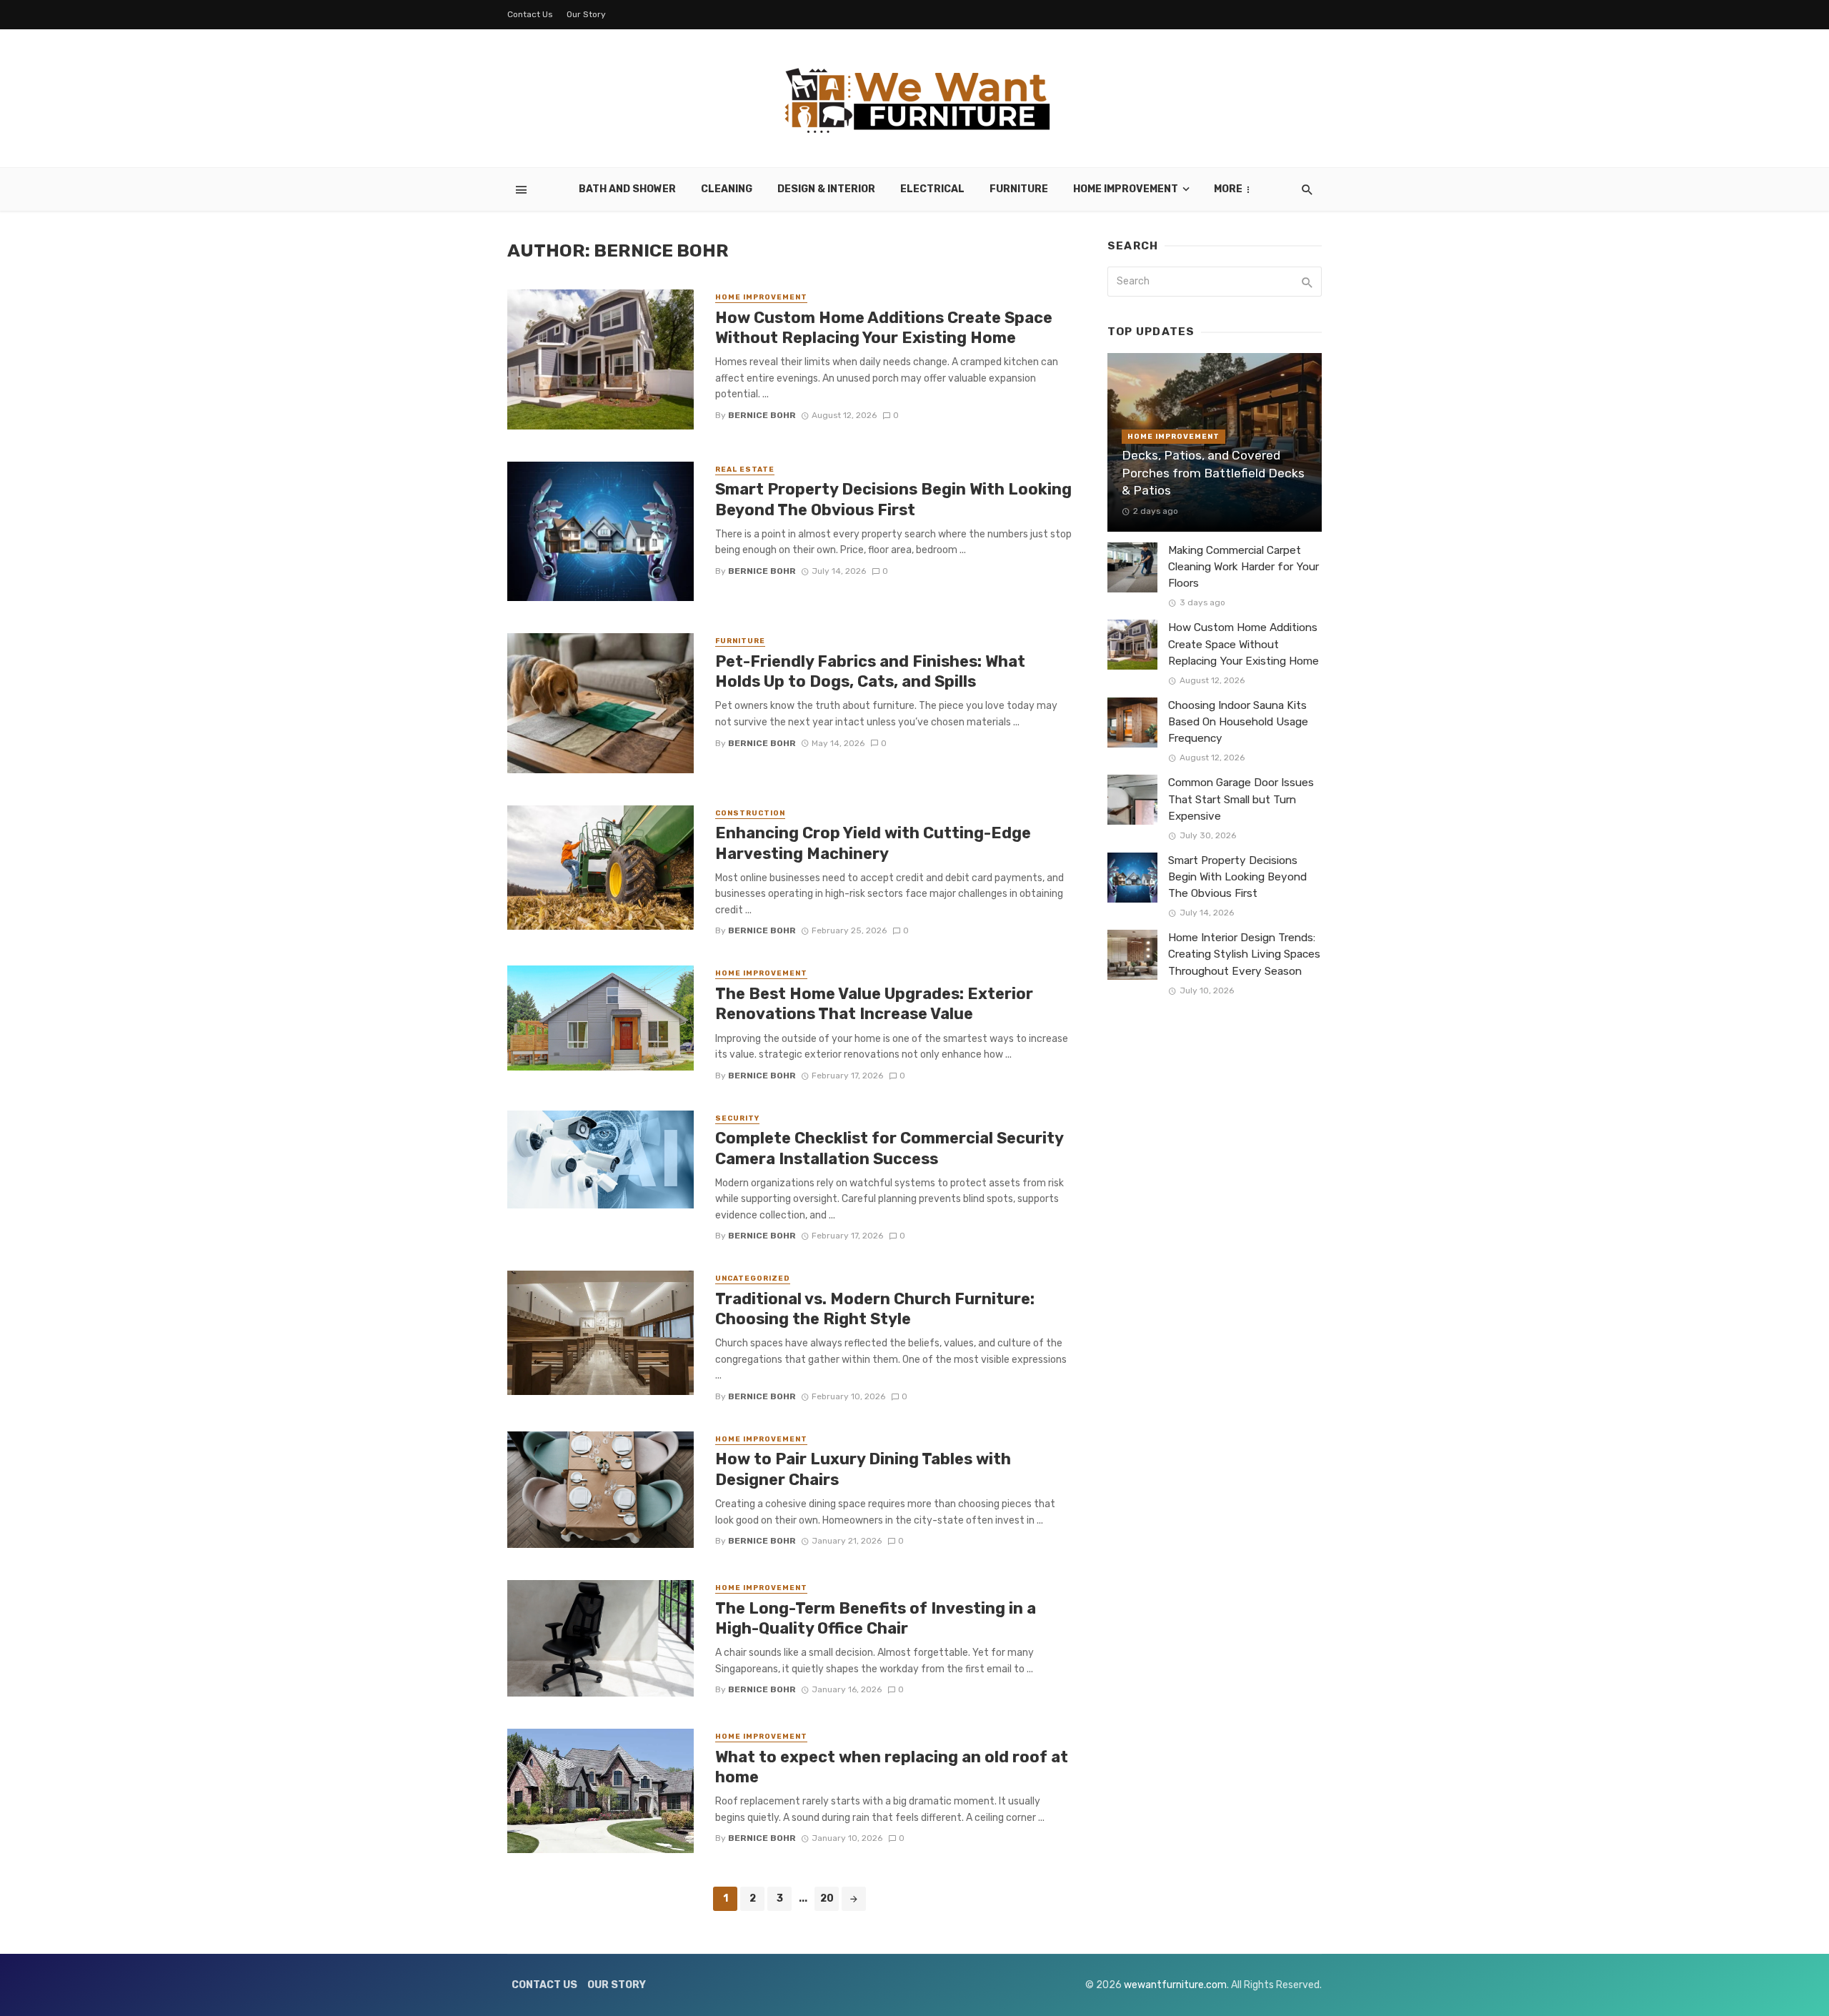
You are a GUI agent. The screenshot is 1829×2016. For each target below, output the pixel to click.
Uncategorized (753, 1278)
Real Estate (745, 470)
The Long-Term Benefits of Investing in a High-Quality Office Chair (876, 1618)
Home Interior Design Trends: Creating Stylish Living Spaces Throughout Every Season (1244, 954)
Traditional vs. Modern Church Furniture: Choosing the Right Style (875, 1309)
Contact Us (530, 14)
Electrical (932, 189)
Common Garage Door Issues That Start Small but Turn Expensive (1241, 799)
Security (737, 1118)
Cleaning (727, 189)
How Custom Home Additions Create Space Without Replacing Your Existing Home (884, 328)
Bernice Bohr (762, 415)
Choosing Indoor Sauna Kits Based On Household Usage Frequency (1238, 722)
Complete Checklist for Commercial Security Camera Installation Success (889, 1148)
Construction (750, 813)
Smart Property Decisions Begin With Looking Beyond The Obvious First (893, 499)
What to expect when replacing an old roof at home (892, 1767)
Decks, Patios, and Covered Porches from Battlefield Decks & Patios (1213, 473)
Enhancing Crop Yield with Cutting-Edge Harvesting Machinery (873, 843)
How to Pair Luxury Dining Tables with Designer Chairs (863, 1469)
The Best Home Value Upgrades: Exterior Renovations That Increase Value (874, 1004)
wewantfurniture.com (1175, 1985)
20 (827, 1898)
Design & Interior (826, 189)
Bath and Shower (627, 189)
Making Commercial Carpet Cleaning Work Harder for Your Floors (1244, 567)
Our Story (586, 14)
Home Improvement (1126, 189)
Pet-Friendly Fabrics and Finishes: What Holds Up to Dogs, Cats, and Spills (870, 671)
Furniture (1019, 189)
